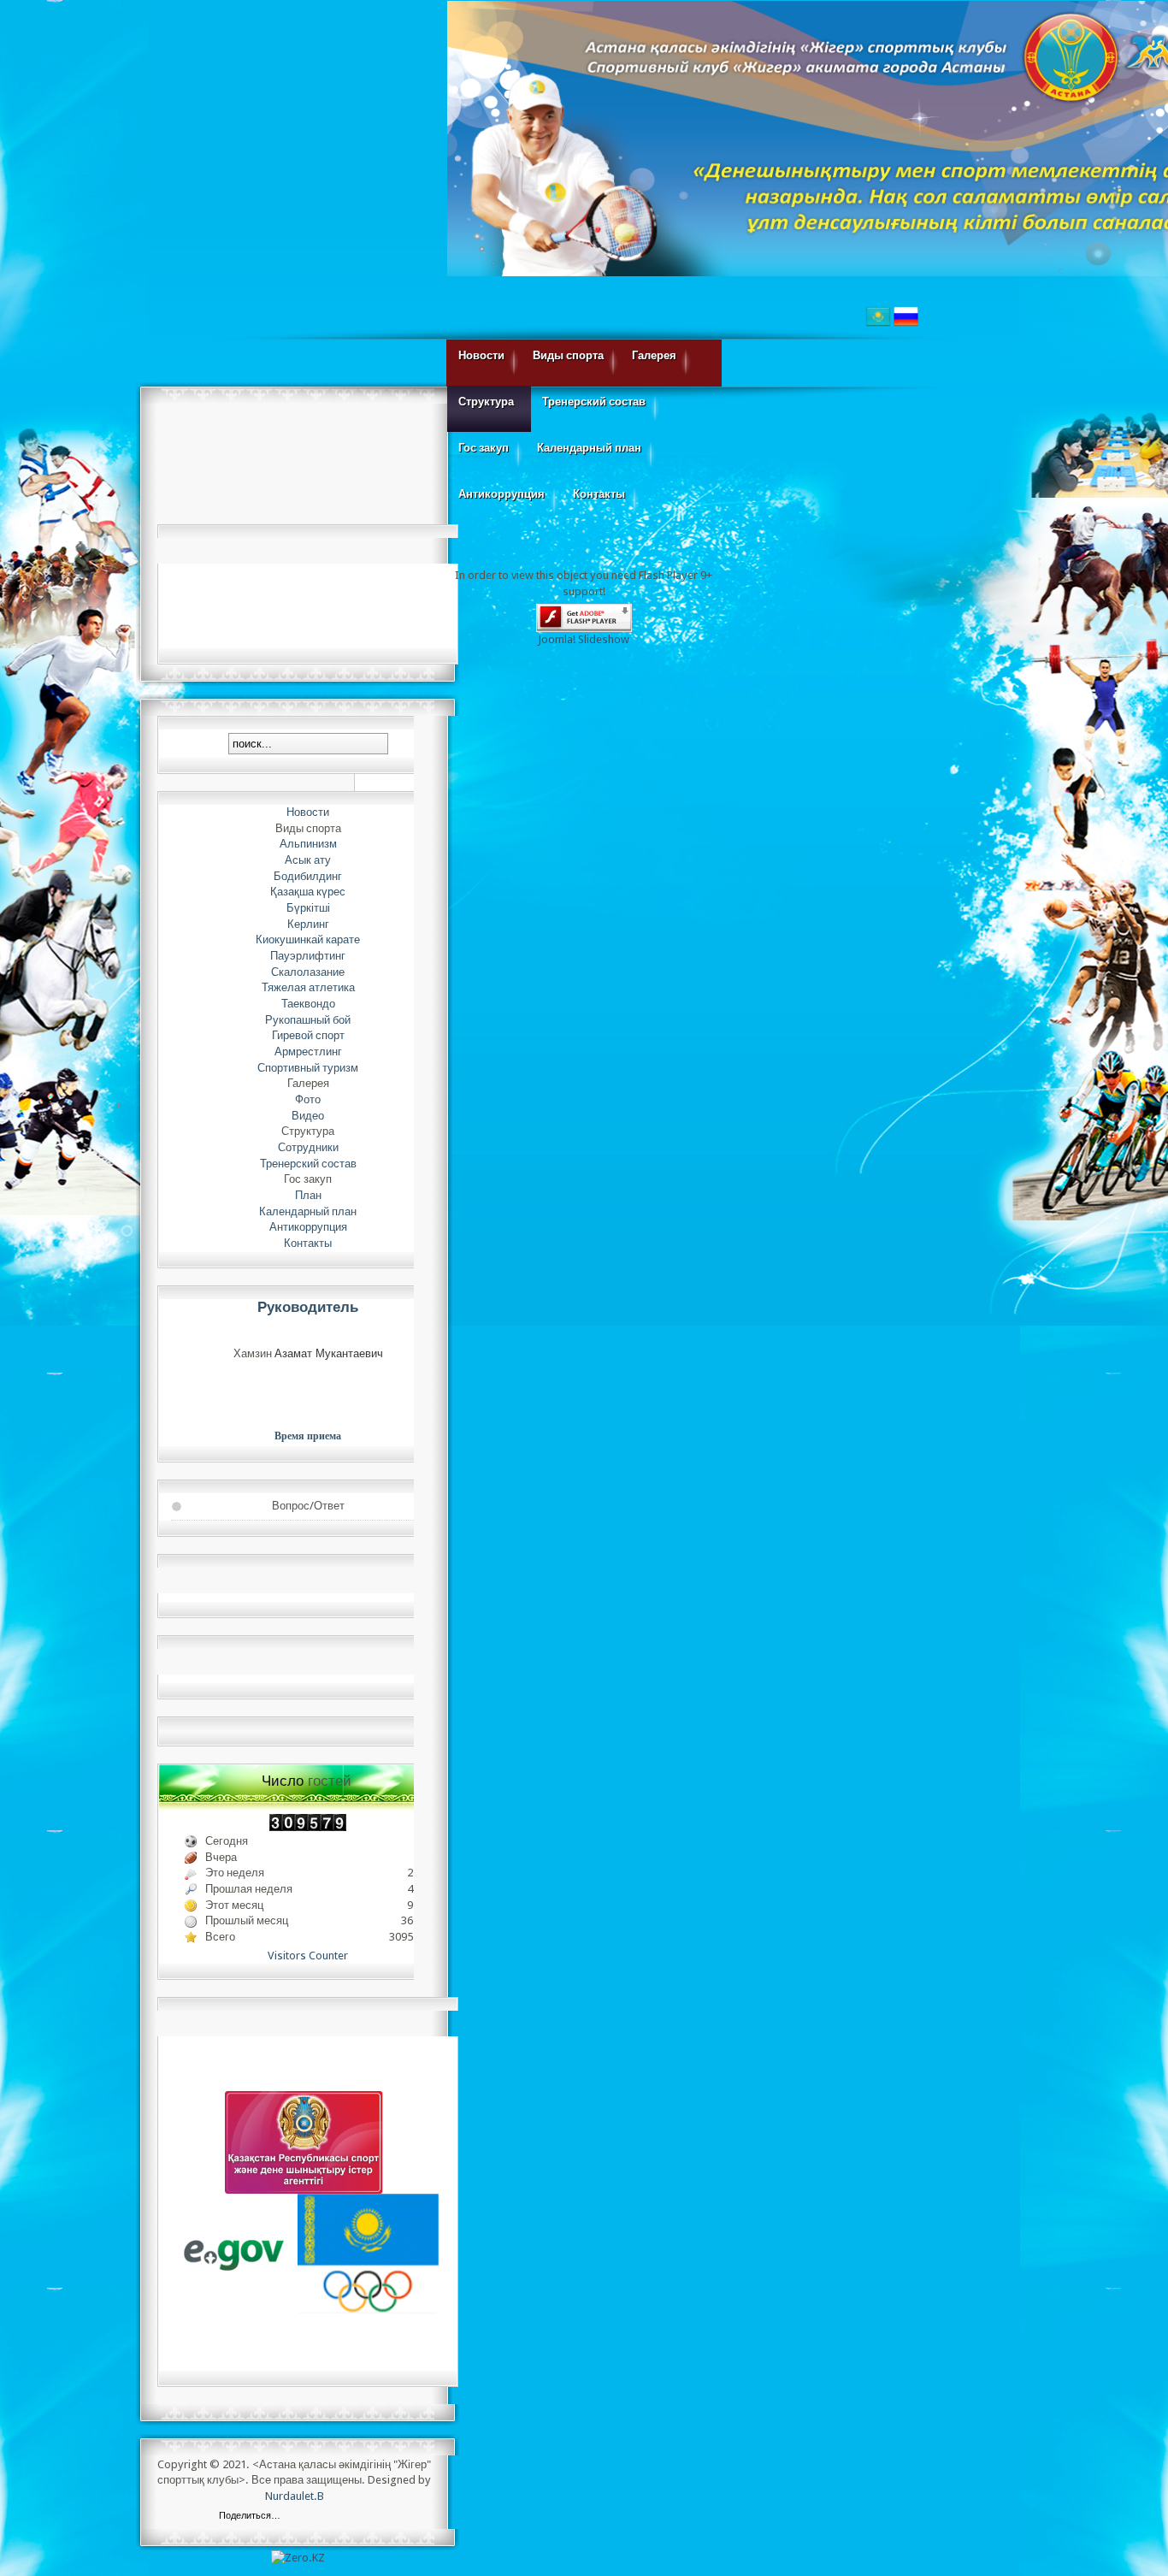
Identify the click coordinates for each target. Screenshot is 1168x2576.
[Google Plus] (388, 2517)
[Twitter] (334, 2517)
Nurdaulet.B (295, 2496)
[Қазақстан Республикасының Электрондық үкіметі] (235, 2254)
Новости (481, 355)
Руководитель (308, 1307)
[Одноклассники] (352, 2517)
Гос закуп (484, 448)
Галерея (654, 355)
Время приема (308, 1436)
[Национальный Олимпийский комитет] (368, 2254)
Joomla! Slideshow (584, 639)
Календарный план (589, 448)
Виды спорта (568, 355)
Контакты (599, 494)
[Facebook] (316, 2517)
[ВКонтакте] (298, 2517)
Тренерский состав (594, 402)
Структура (486, 402)
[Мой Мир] (370, 2517)
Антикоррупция (501, 494)
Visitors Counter (308, 1956)
